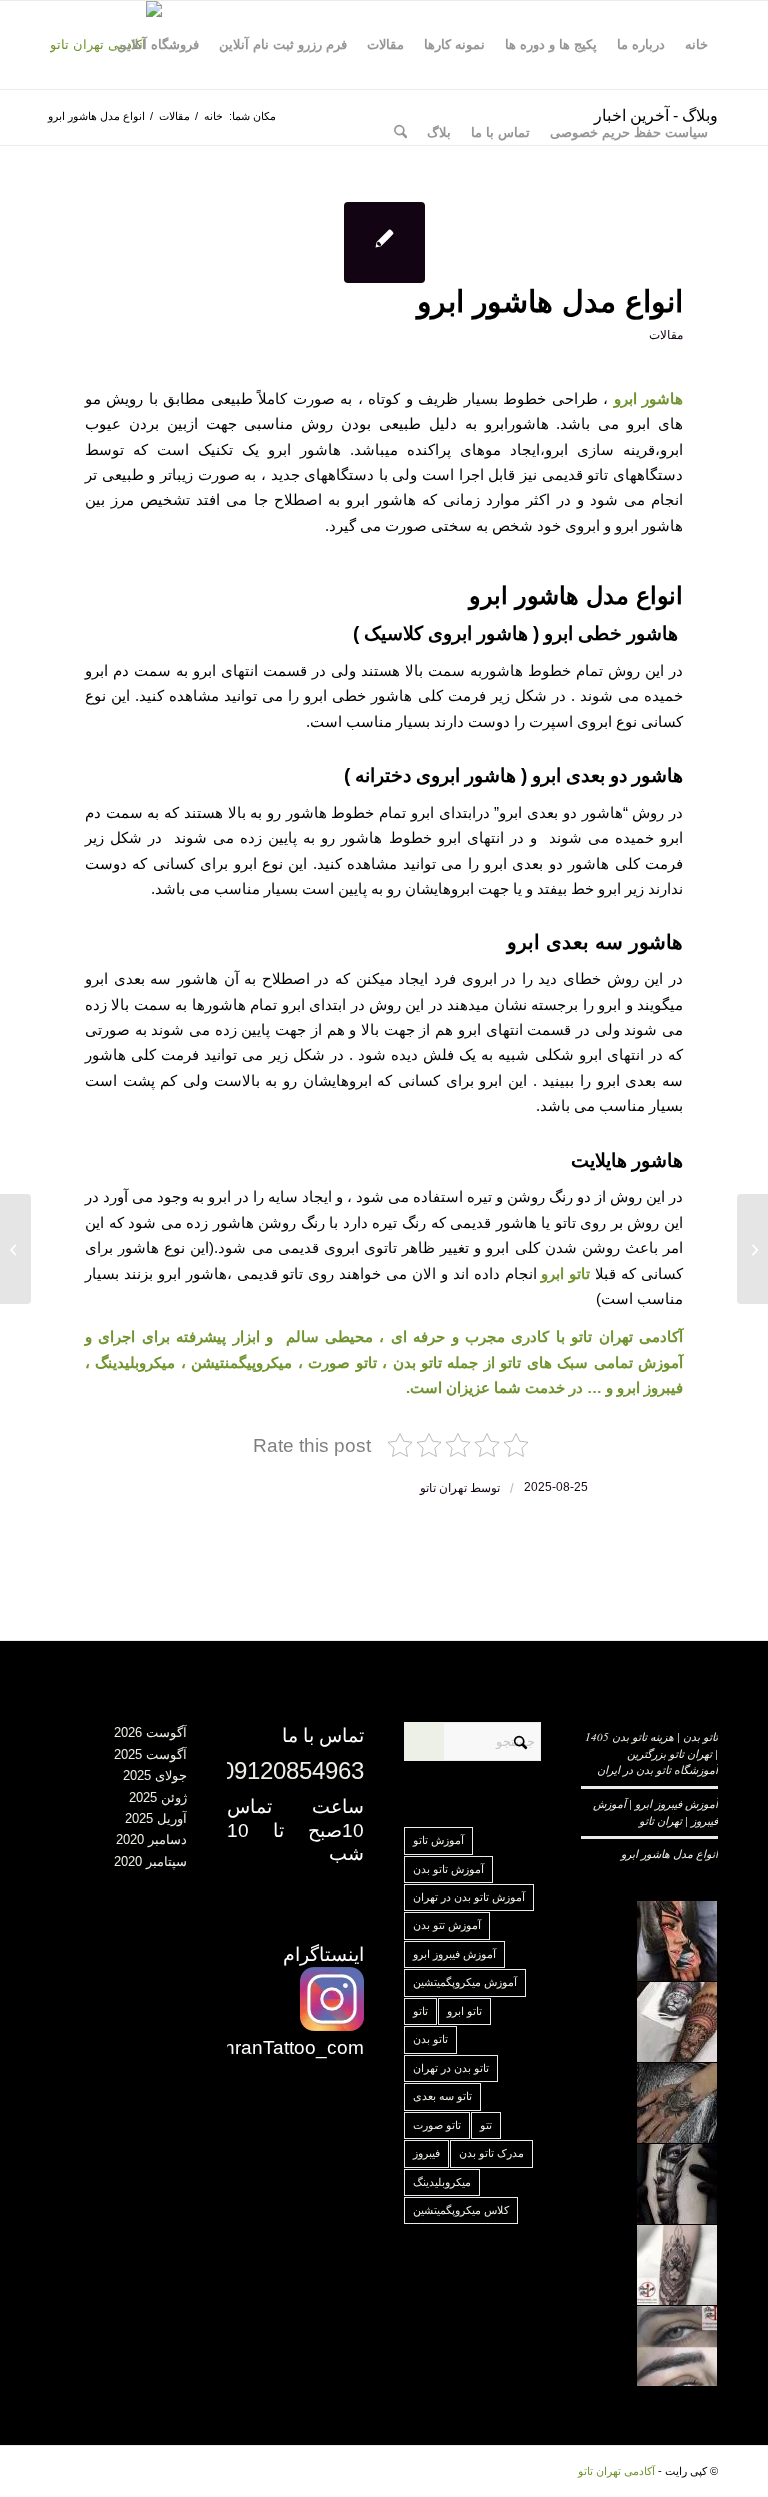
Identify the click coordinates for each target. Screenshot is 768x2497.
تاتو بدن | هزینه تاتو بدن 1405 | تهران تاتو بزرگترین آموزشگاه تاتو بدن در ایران (651, 1753)
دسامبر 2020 (151, 1839)
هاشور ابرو (648, 398)
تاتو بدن (430, 2039)
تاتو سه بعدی (442, 2096)
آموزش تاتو (438, 1840)
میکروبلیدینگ (442, 2182)
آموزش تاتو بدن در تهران (469, 1897)
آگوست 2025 (150, 1754)
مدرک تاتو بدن (491, 2153)
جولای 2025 (155, 1775)
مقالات (666, 335)
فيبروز (426, 2153)
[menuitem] (696, 45)
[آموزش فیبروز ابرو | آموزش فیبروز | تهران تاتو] (752, 1249)
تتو (486, 2125)
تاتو (420, 2011)
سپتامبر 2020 (150, 1861)
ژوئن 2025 (158, 1797)
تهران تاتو (443, 1488)
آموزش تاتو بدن (448, 1869)
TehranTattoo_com (283, 2047)
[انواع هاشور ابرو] (384, 242)
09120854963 (292, 1770)
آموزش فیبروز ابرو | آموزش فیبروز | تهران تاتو (655, 1812)
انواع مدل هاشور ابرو (669, 1853)
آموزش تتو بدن (447, 1925)
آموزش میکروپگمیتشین (465, 1982)
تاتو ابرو (464, 2011)
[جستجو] (400, 133)
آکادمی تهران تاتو (616, 2471)
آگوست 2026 (150, 1732)
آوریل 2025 (156, 1818)
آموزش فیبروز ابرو (454, 1954)
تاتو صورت (437, 2125)
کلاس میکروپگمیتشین (461, 2210)
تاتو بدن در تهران (451, 2068)
